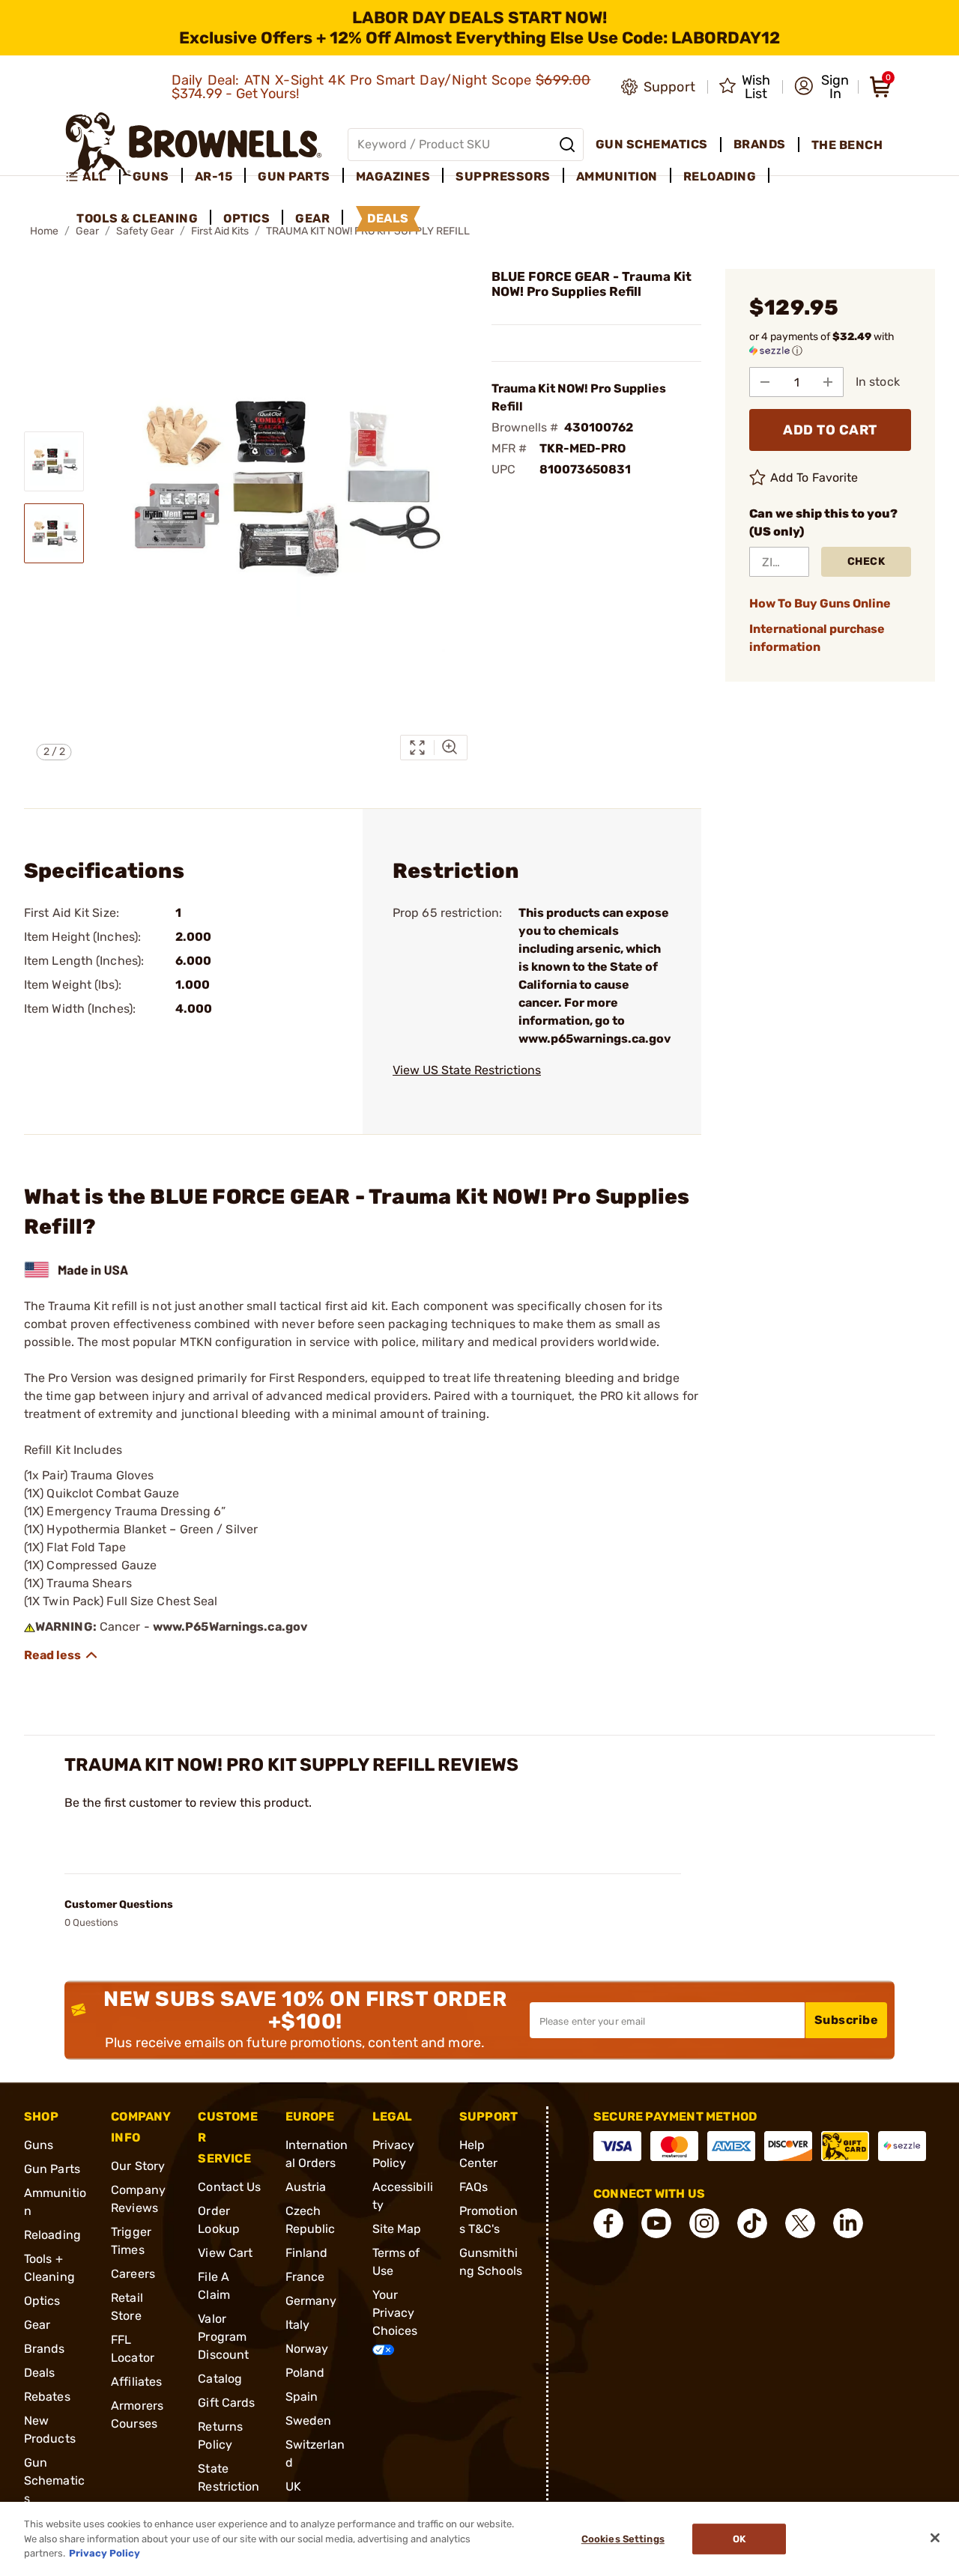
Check (866, 561)
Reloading (52, 2235)
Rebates (47, 2397)
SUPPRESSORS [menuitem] (503, 176)
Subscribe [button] (847, 2020)
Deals (40, 2373)
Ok (739, 2539)
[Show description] (61, 1655)
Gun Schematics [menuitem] (652, 144)
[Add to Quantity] (828, 382)
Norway (307, 2349)
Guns (39, 2145)
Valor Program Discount (223, 2337)
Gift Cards (226, 2403)
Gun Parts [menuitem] (294, 176)
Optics (42, 2301)
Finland (307, 2253)
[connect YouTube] (656, 2223)
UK (293, 2486)
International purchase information (817, 638)
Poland (305, 2373)
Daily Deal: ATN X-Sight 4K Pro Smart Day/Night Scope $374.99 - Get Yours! (381, 87)
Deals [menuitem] (388, 218)
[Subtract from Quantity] (765, 382)
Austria (306, 2187)
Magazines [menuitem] (393, 176)
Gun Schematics (54, 2480)
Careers (133, 2274)
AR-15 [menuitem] (214, 176)
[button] (822, 87)
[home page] (194, 144)
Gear (37, 2325)
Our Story (138, 2166)
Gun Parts (52, 2169)
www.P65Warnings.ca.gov (230, 1627)
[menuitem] (93, 177)
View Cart (225, 2253)
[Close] (935, 2538)
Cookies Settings (623, 2539)
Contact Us (229, 2187)
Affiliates (136, 2382)
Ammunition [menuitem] (617, 176)
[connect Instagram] (704, 2223)
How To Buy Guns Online (820, 603)
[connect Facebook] (608, 2223)
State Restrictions (229, 2486)
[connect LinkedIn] (848, 2223)
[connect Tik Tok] (752, 2223)
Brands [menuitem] (760, 144)
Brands (45, 2349)
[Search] (567, 145)
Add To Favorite (814, 478)
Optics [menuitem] (246, 218)
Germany (311, 2301)
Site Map (397, 2229)
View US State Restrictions (467, 1070)
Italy (298, 2325)
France (305, 2277)
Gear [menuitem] (312, 218)
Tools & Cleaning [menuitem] (137, 218)
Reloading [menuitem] (720, 176)
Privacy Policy (105, 2553)
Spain (302, 2397)
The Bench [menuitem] (847, 145)
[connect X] (800, 2223)
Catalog (220, 2379)
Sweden (309, 2421)
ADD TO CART (830, 430)
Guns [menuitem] (151, 176)
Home (44, 231)
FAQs (474, 2187)
